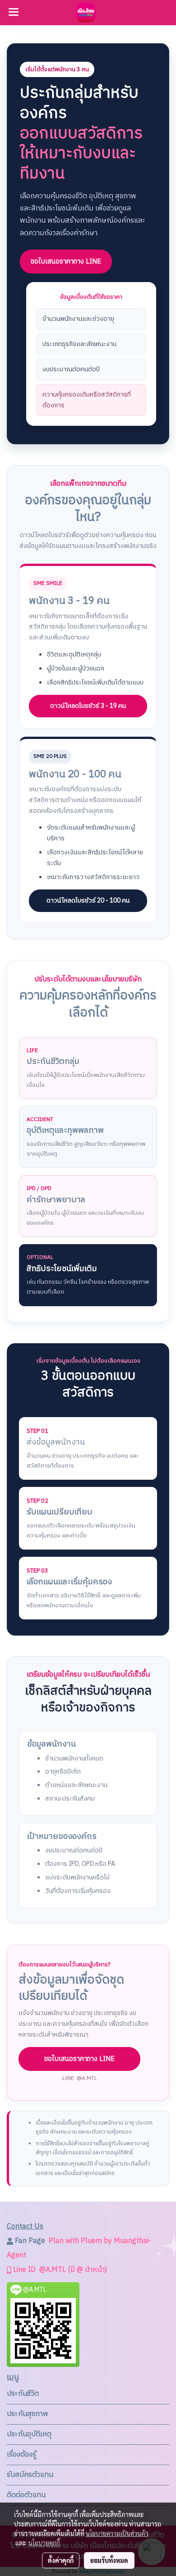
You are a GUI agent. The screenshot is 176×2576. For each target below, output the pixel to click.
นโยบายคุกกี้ (44, 2543)
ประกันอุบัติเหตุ (29, 2434)
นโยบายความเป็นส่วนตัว (117, 2533)
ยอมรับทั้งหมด (109, 2560)
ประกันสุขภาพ (28, 2414)
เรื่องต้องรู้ (21, 2455)
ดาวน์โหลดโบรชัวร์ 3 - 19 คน (88, 706)
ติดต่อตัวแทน (26, 2495)
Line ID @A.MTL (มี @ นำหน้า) (59, 2270)
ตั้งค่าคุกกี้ (61, 2560)
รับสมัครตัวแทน (30, 2475)
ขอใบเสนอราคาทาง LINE (66, 262)
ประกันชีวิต (23, 2394)
